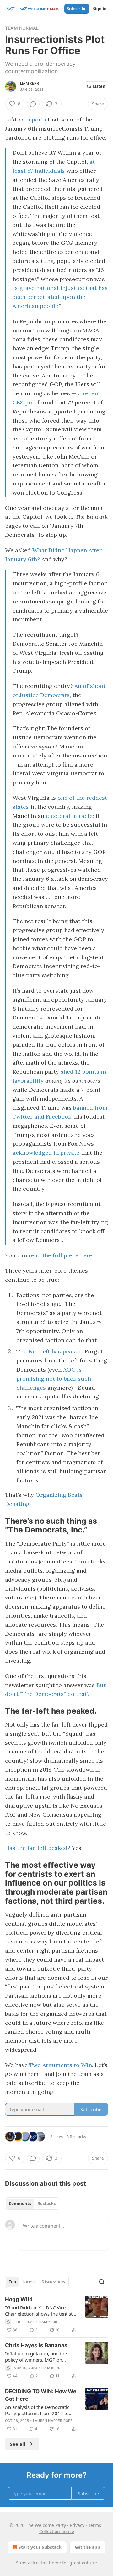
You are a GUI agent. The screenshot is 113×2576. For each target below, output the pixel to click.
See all (18, 2444)
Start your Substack (40, 2547)
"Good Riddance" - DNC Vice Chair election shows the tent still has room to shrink (41, 2311)
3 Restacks (76, 2137)
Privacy (77, 2525)
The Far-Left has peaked (49, 1351)
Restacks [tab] (46, 2204)
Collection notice (57, 2531)
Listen (99, 86)
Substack (25, 2563)
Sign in (100, 9)
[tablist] (32, 2204)
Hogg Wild (19, 2299)
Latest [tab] (29, 2282)
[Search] (102, 2282)
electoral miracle (69, 816)
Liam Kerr (30, 83)
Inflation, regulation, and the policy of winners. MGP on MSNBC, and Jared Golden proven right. (41, 2357)
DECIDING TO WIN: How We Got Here (41, 2395)
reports (36, 119)
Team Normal (22, 28)
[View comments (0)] (33, 104)
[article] (56, 2315)
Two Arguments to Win (61, 2065)
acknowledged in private (46, 1153)
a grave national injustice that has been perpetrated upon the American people (60, 297)
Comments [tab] (20, 2204)
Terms (95, 2525)
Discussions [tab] (53, 2282)
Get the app (87, 2547)
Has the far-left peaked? (38, 1848)
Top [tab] (12, 2282)
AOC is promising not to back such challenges (54, 1379)
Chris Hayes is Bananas (36, 2345)
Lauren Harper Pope (53, 2421)
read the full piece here (60, 1255)
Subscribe (77, 9)
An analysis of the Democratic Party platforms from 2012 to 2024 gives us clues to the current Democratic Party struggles (37, 2410)
